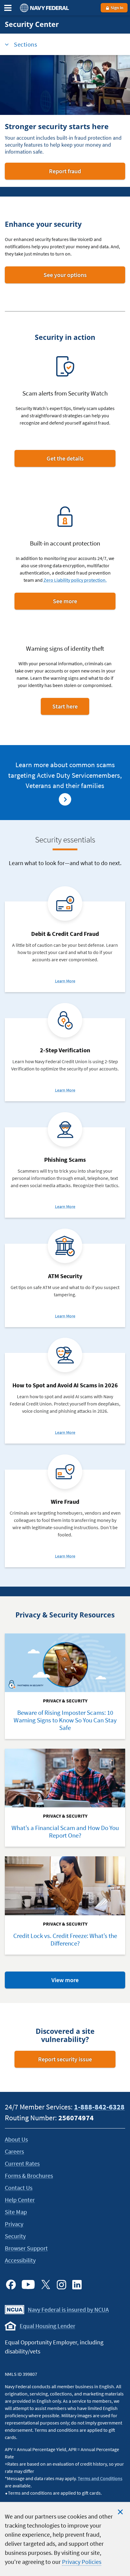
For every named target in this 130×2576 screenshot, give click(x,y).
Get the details (73, 461)
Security (15, 2236)
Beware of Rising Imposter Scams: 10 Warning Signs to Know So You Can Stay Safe (65, 1720)
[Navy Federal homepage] (44, 8)
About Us (16, 2139)
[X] (46, 2285)
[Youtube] (28, 2285)
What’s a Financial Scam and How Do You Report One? (65, 1832)
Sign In (117, 8)
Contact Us (19, 2188)
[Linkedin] (77, 2285)
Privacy (14, 2224)
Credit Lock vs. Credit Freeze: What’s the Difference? (65, 1940)
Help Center (20, 2200)
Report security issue (65, 2059)
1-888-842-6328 (99, 2107)
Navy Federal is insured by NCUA (68, 2309)
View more (78, 1982)
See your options (78, 277)
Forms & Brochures (29, 2175)
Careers (14, 2151)
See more (78, 603)
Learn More (65, 981)
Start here (71, 708)
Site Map (16, 2212)
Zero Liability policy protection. (75, 580)
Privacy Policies (82, 2562)
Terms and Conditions (100, 2478)
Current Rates (22, 2163)
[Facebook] (11, 2285)
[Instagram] (61, 2285)
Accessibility (20, 2260)
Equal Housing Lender (47, 2326)
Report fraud (74, 173)
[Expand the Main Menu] (8, 8)
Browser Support (26, 2248)
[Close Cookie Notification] (120, 2512)
